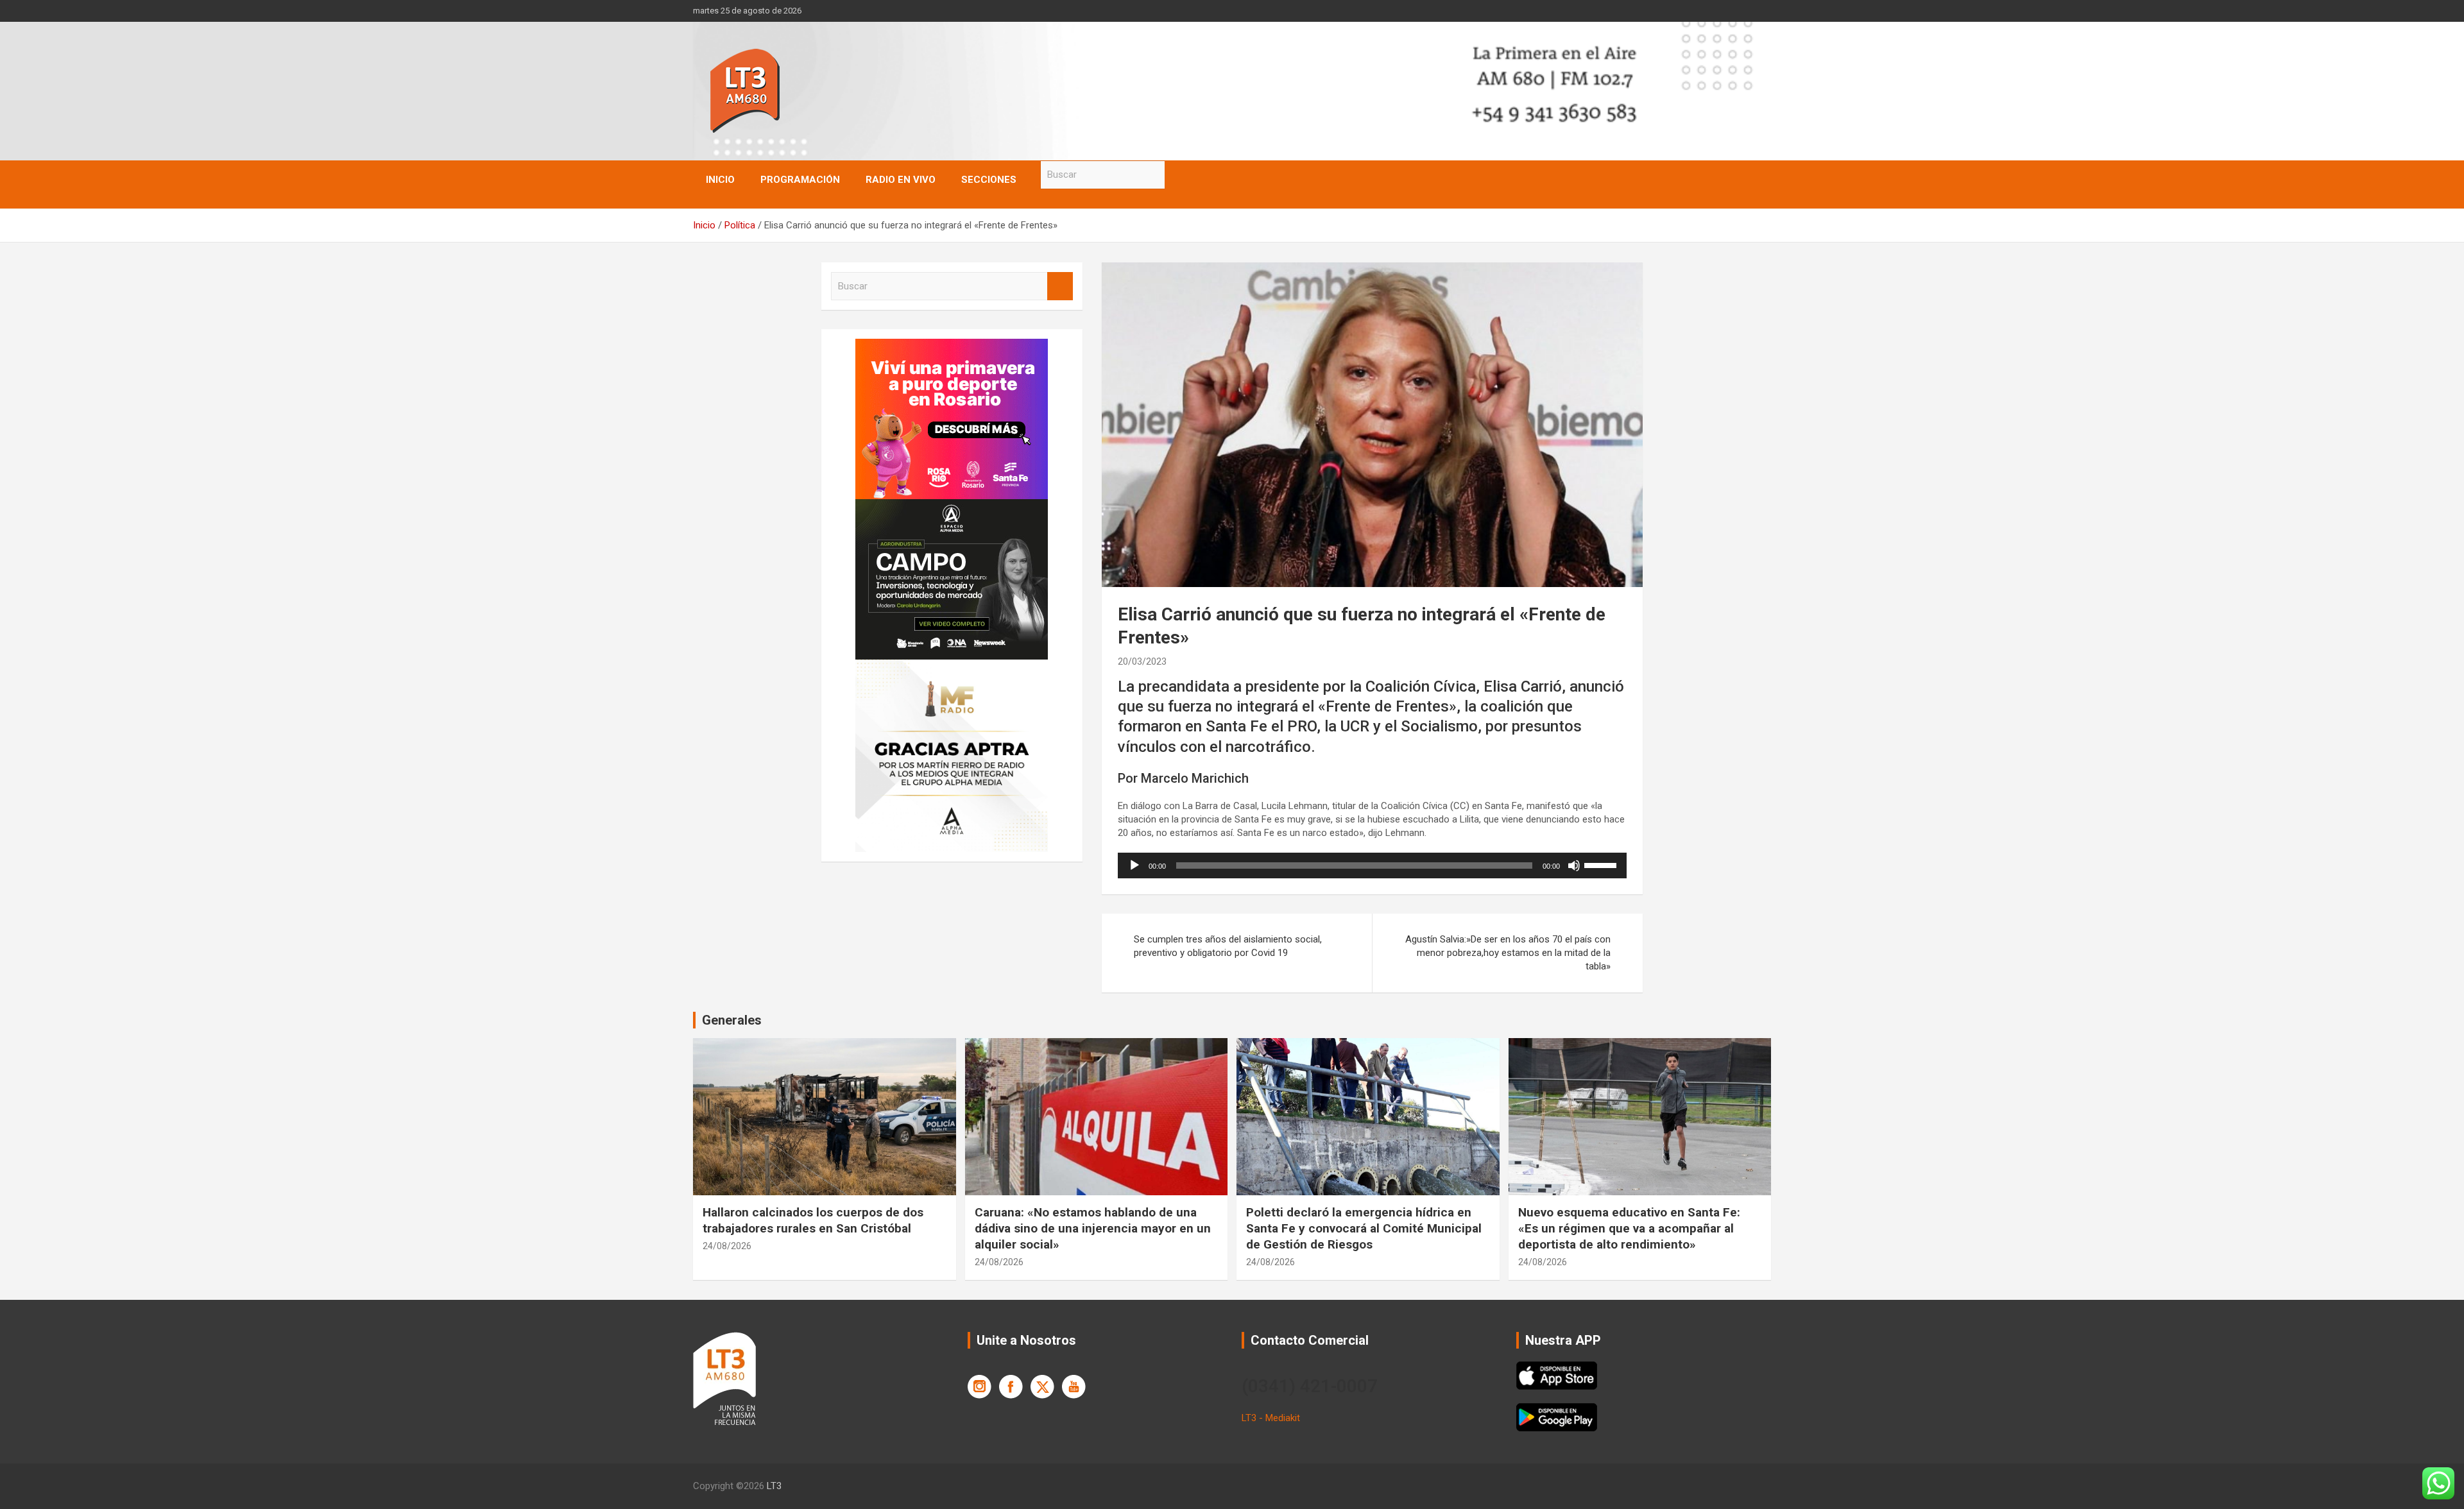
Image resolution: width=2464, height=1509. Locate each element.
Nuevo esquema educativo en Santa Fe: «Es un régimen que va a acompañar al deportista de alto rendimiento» (1629, 1228)
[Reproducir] (1134, 865)
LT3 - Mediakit (1271, 1418)
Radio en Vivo (901, 180)
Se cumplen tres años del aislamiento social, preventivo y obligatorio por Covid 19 (1228, 946)
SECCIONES (989, 180)
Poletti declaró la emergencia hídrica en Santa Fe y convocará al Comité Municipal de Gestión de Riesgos (1364, 1228)
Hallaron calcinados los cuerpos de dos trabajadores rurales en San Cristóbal (813, 1220)
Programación (800, 180)
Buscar (1177, 175)
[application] (1372, 865)
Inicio (720, 180)
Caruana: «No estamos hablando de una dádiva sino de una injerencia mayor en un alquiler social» (1093, 1228)
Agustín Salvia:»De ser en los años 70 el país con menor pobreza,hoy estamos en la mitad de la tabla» (1508, 953)
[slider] (1602, 864)
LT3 (774, 1486)
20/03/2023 (1142, 661)
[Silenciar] (1574, 865)
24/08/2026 (727, 1246)
